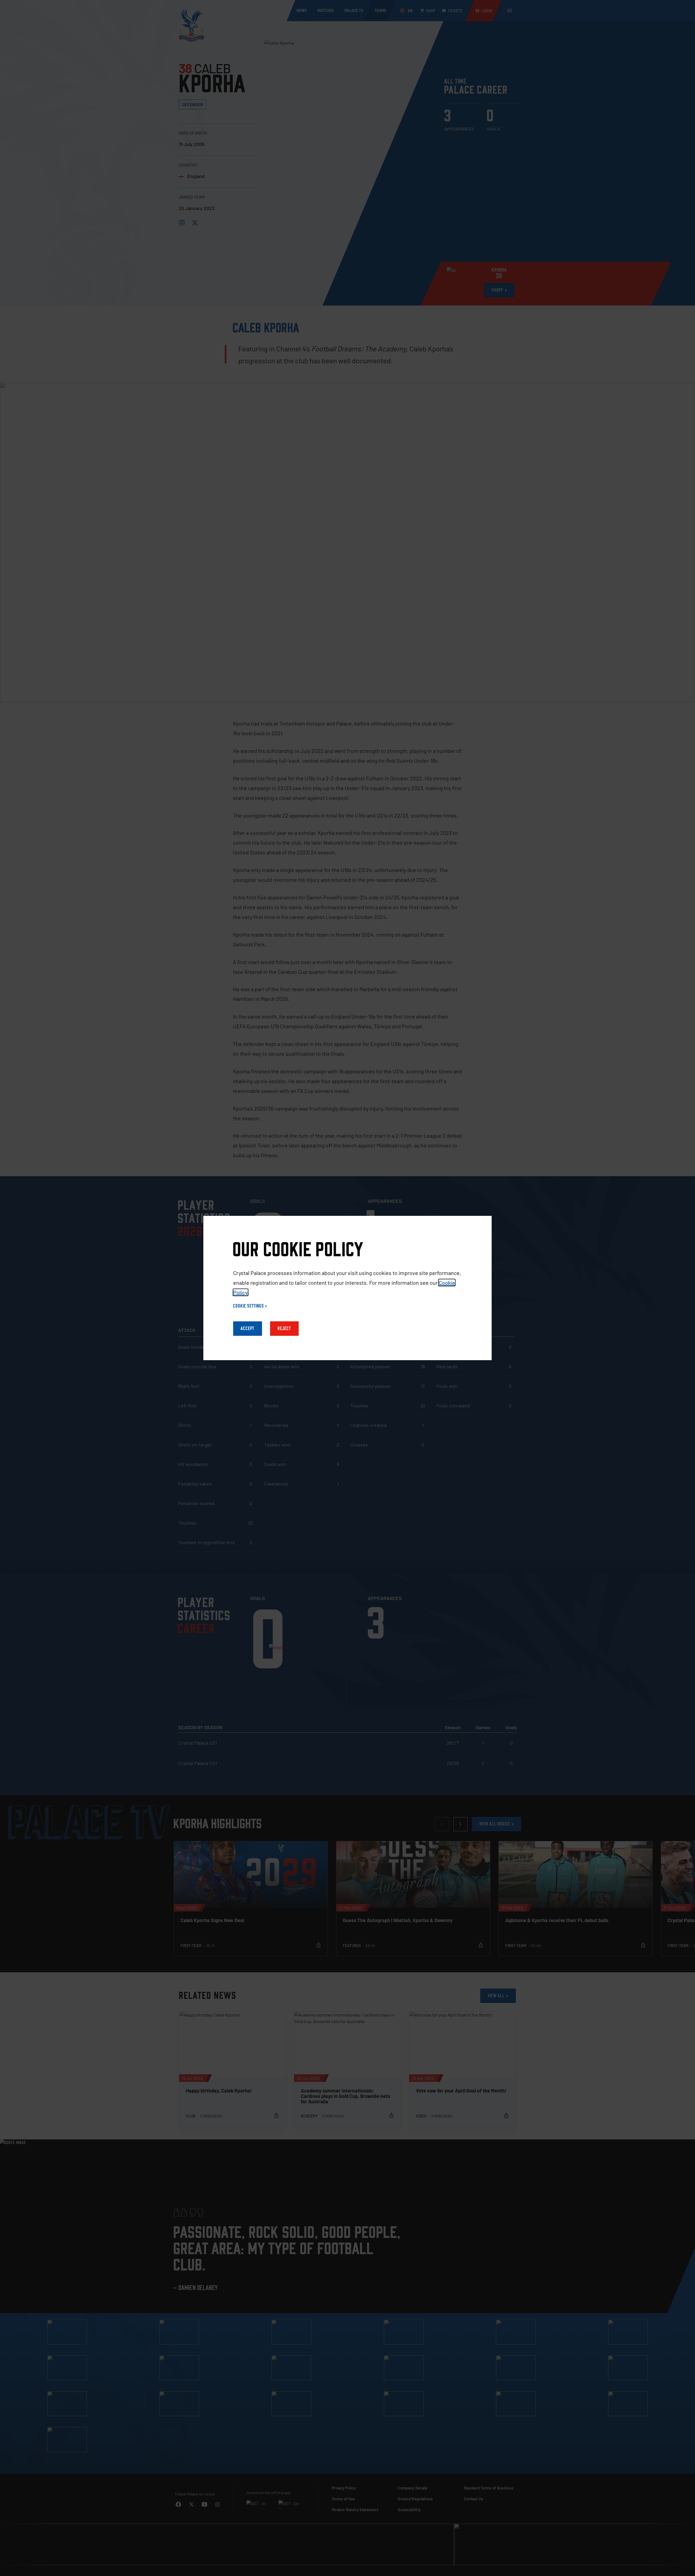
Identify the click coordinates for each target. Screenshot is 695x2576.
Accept (248, 1329)
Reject (284, 1329)
